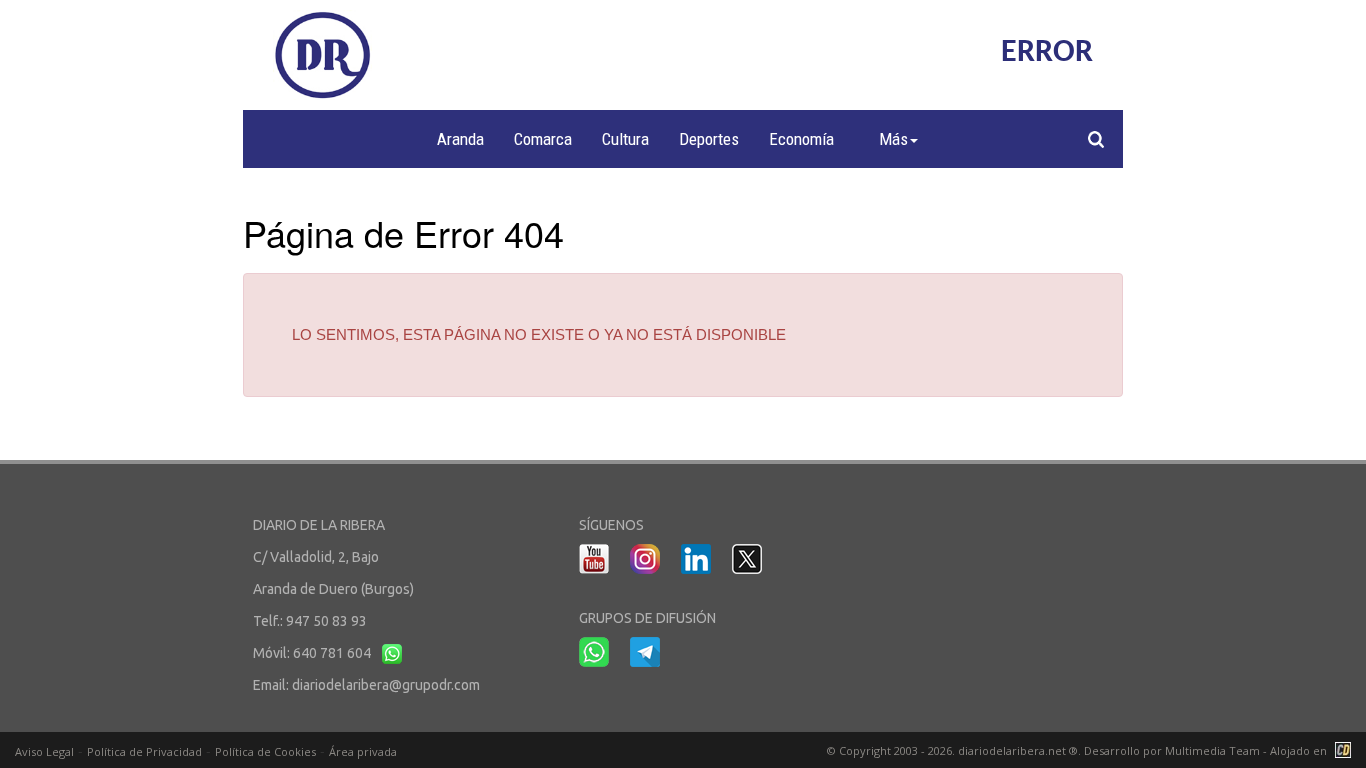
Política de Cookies (265, 751)
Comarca (543, 139)
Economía (801, 139)
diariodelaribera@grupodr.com (386, 685)
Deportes (709, 139)
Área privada (363, 751)
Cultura (625, 139)
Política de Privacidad (144, 751)
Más (893, 139)
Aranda (460, 139)
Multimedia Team (1212, 750)
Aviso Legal (44, 751)
